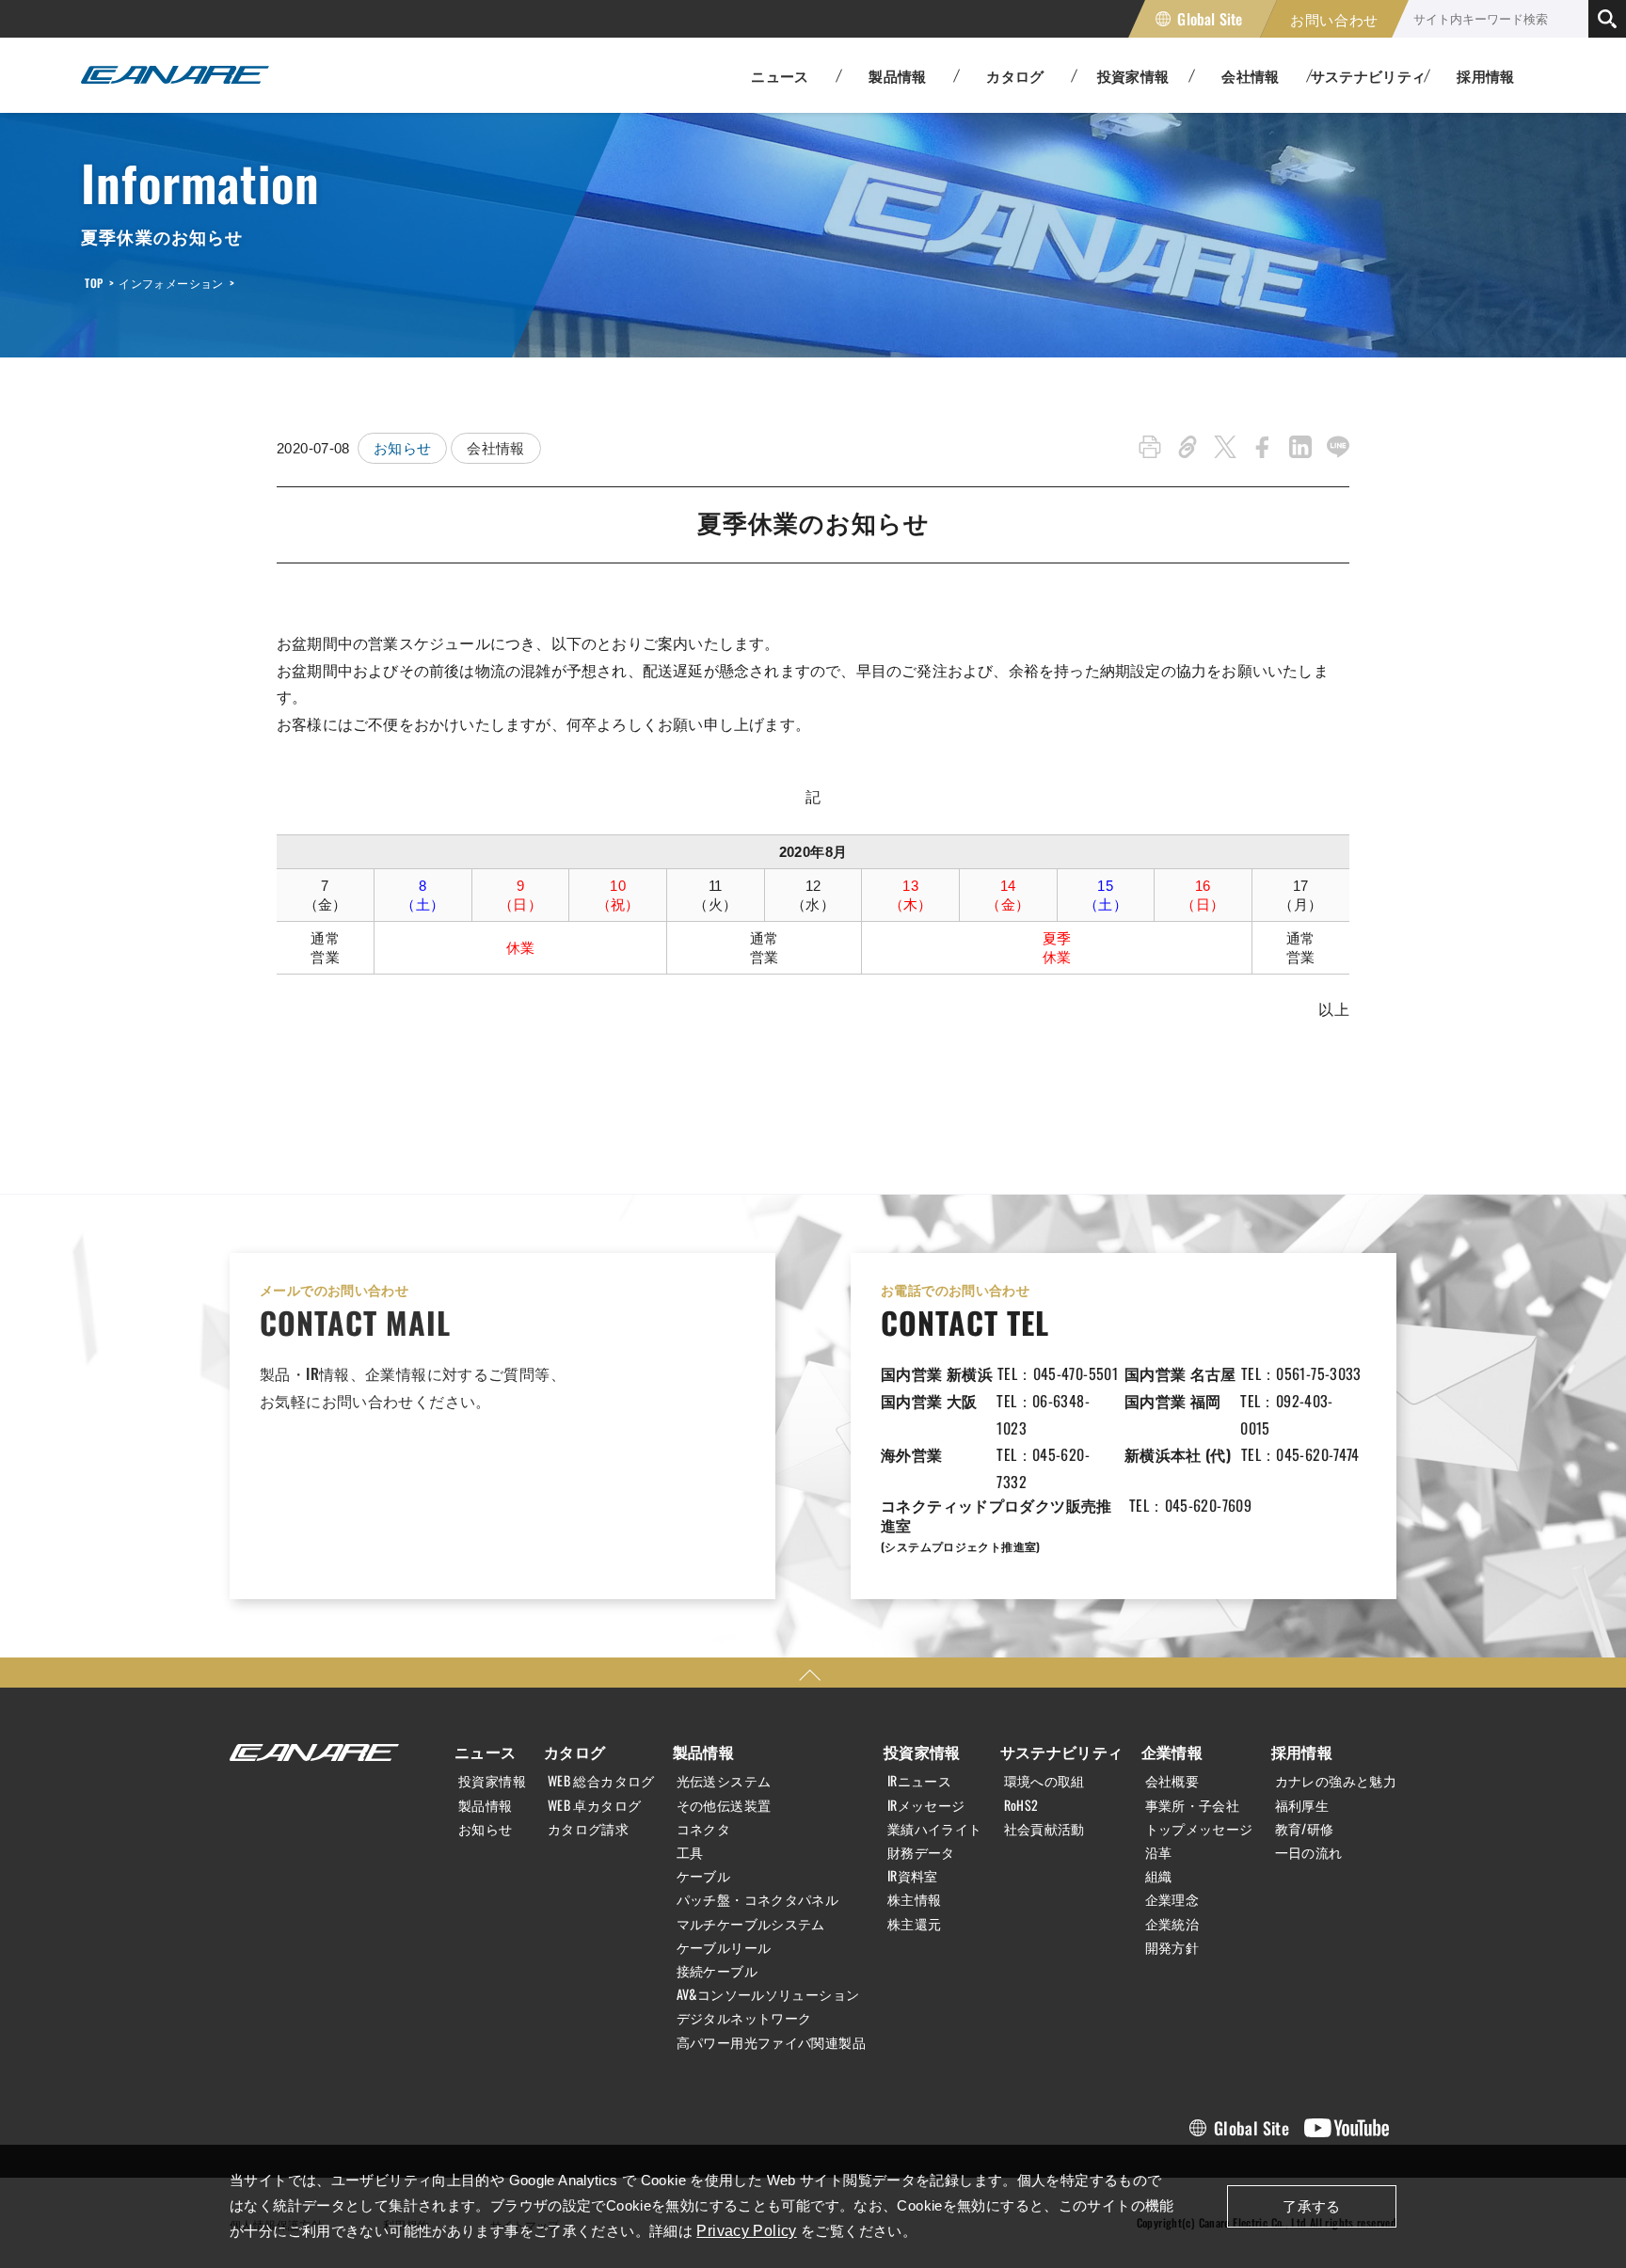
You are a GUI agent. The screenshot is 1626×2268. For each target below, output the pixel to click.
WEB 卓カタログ (594, 1805)
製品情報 (486, 1805)
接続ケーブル (717, 1971)
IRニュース (919, 1781)
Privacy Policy (746, 2231)
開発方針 (1172, 1947)
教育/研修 (1305, 1829)
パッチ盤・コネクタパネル (758, 1899)
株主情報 (915, 1899)
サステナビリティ (1062, 1752)
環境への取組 (1044, 1781)
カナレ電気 (175, 75)
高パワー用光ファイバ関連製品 (771, 2042)
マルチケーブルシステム (751, 1924)
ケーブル (704, 1876)
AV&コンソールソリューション (768, 1994)
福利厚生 (1302, 1805)
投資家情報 (492, 1781)
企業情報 (1172, 1752)
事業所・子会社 (1193, 1805)
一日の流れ (1309, 1852)
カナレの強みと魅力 (1336, 1781)
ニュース (486, 1752)
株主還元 (915, 1924)
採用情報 (1486, 75)
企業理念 (1172, 1899)
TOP (94, 283)
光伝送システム (724, 1781)
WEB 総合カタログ (601, 1781)
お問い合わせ (1334, 19)
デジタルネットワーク (744, 2018)
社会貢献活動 (1044, 1829)
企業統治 (1172, 1924)
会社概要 (1172, 1781)
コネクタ (704, 1829)
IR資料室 (913, 1876)
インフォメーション (171, 283)
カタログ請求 (588, 1829)
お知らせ (403, 448)
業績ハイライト (935, 1829)
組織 (1159, 1876)
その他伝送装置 (724, 1805)
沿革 (1159, 1852)
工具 (690, 1852)
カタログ (575, 1752)
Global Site (1210, 19)
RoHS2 (1021, 1805)
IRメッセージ (926, 1805)
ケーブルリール (724, 1947)
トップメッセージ (1199, 1829)
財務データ (921, 1852)
